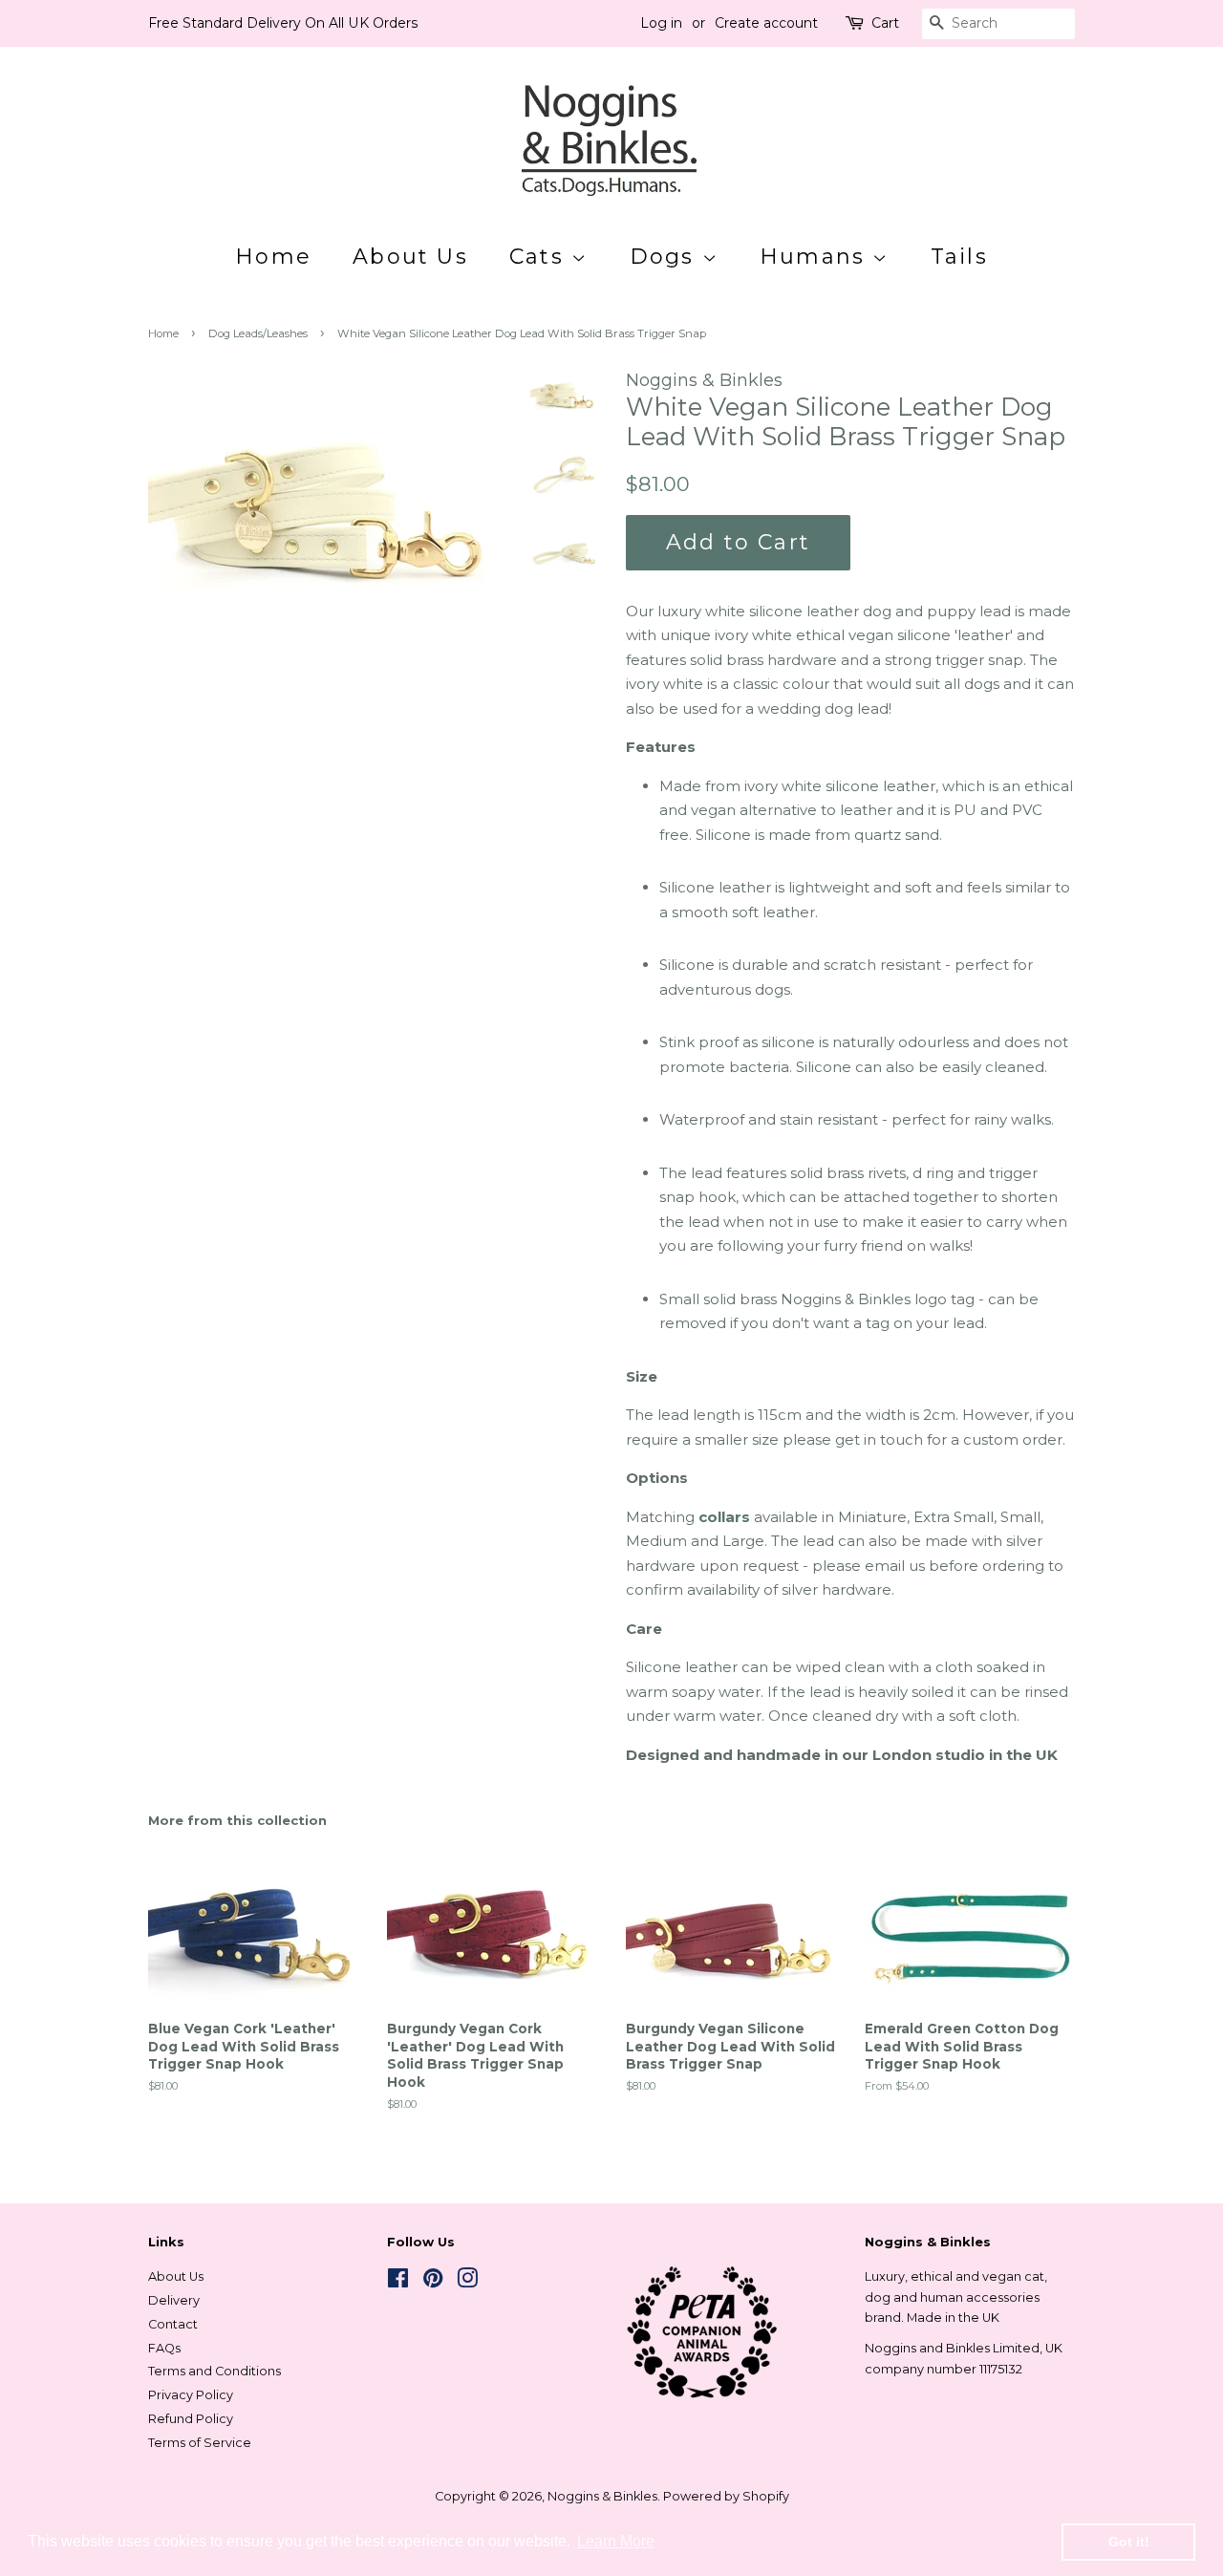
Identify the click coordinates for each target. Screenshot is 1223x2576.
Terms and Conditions (215, 2371)
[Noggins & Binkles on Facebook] (398, 2282)
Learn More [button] (616, 2541)
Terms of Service (200, 2443)
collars (724, 1517)
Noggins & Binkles (602, 2496)
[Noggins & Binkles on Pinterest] (433, 2282)
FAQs (164, 2348)
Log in (661, 23)
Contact (173, 2324)
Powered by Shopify (726, 2496)
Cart (885, 23)
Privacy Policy (191, 2395)
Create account (766, 23)
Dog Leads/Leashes (258, 333)
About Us (410, 257)
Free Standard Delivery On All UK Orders (283, 23)
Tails (959, 257)
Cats (540, 257)
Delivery (174, 2300)
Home (273, 257)
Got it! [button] (1129, 2542)
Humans (816, 257)
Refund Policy (191, 2419)
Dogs (666, 257)
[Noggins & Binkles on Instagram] (467, 2282)
